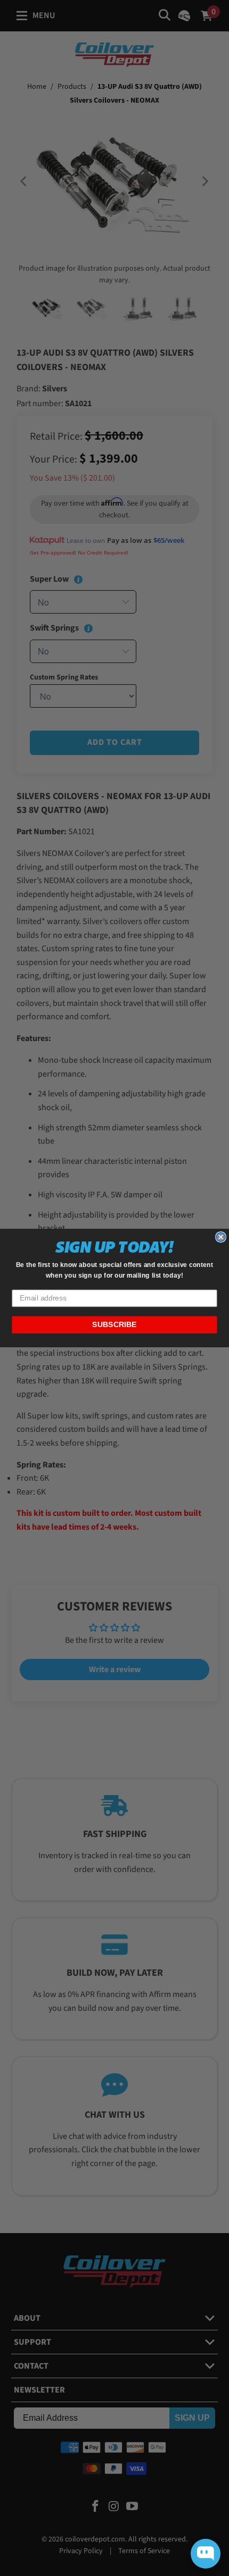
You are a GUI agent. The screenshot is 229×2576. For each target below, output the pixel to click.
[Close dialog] (221, 1237)
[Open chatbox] (206, 2554)
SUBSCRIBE (114, 1325)
